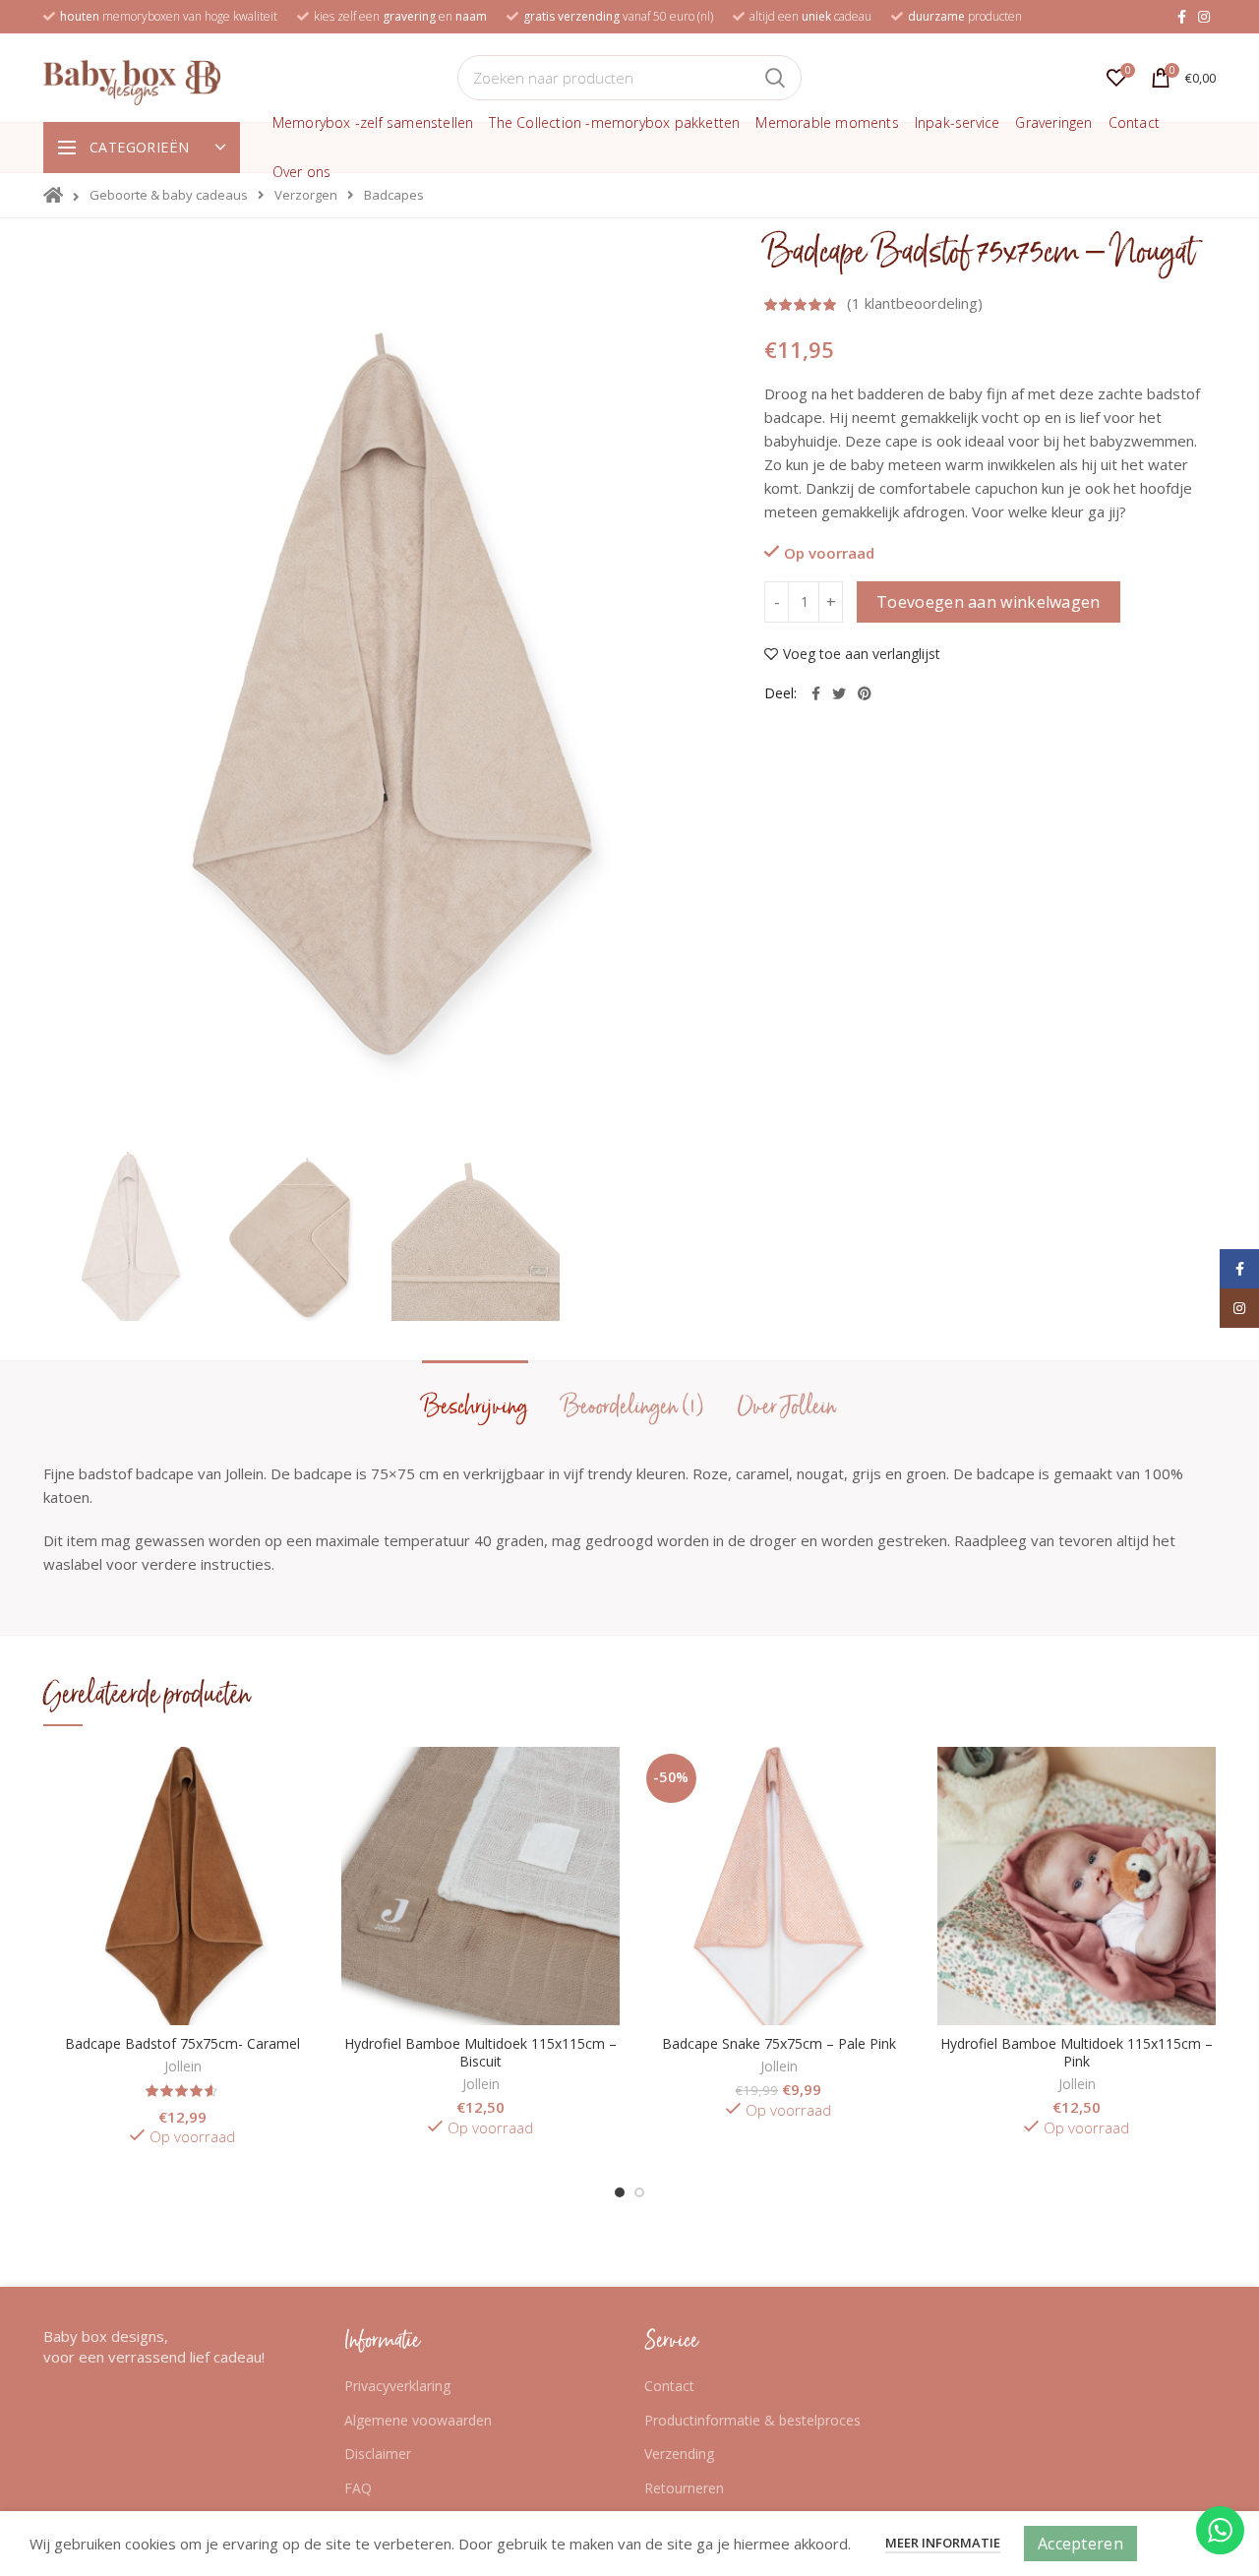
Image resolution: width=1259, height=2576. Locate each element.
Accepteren (1080, 2544)
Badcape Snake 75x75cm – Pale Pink (779, 2044)
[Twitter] (839, 693)
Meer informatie (943, 2543)
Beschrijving (475, 1407)
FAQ (358, 2488)
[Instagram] (1204, 17)
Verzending (679, 2454)
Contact (669, 2386)
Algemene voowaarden (418, 2420)
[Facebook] (1182, 17)
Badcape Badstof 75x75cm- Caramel (182, 2044)
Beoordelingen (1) (633, 1407)
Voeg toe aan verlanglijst (862, 654)
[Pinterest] (865, 693)
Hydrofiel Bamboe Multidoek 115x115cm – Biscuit (480, 2053)
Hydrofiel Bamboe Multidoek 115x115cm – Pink (1077, 2053)
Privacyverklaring (397, 2386)
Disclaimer (378, 2454)
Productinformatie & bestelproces (752, 2420)
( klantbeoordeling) (915, 303)
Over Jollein (787, 1407)
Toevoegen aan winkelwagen (989, 602)
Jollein (183, 2067)
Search (775, 78)
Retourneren (684, 2488)
